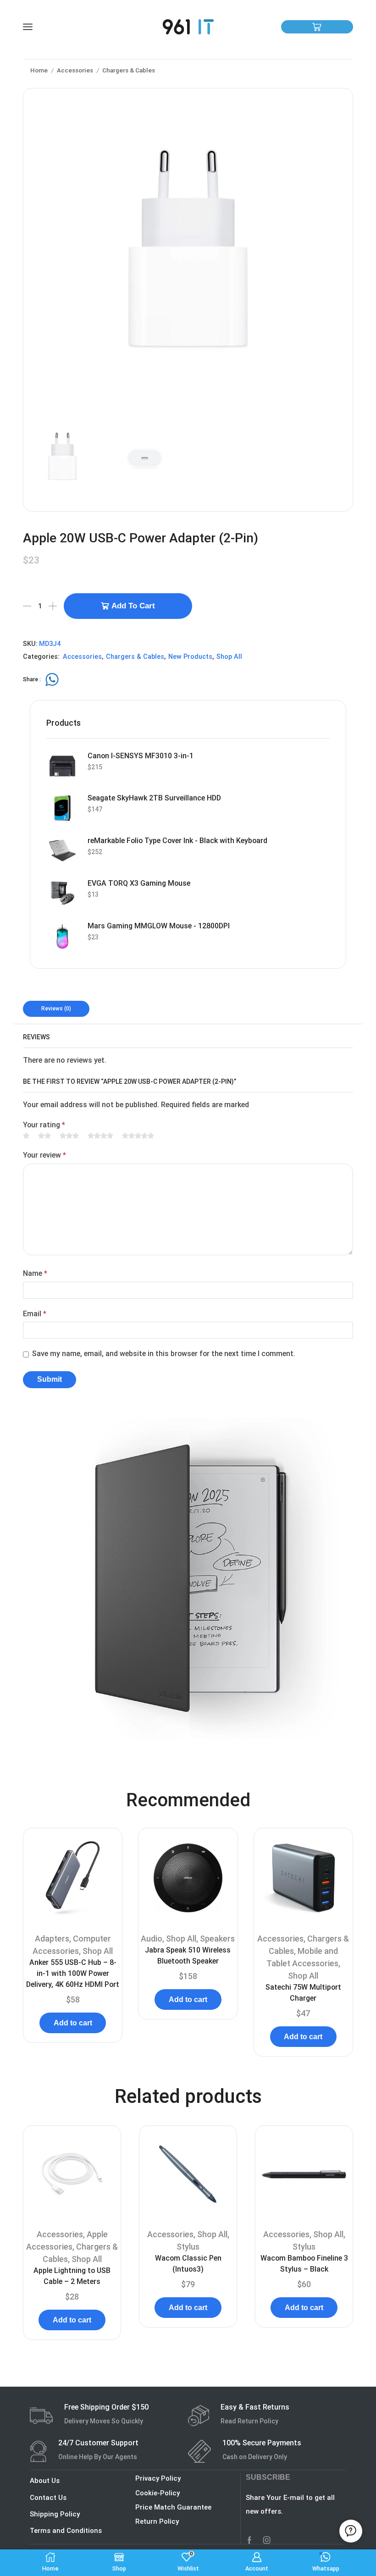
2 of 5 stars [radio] (44, 1136)
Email (35, 1314)
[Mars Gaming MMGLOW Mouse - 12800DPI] (62, 936)
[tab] (56, 1009)
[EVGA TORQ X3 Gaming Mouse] (62, 894)
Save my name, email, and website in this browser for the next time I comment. (164, 1354)
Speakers (217, 1939)
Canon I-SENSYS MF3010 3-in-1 (141, 756)
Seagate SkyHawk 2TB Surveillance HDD (154, 798)
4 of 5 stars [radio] (100, 1136)
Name (35, 1273)
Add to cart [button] (73, 2023)
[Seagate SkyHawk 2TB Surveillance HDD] (62, 808)
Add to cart (133, 606)
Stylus (188, 2247)
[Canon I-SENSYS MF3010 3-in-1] (62, 766)
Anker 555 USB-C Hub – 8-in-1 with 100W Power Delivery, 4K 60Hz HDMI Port (73, 1973)
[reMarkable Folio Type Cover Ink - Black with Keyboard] (62, 851)
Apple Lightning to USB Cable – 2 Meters (72, 2276)
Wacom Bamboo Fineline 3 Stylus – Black (304, 2264)
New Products (190, 657)
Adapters (52, 1939)
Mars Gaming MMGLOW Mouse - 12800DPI (159, 926)
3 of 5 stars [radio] (69, 1136)
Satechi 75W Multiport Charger (303, 1993)
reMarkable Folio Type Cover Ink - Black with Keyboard (177, 841)
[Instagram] (267, 2540)
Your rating (44, 1125)
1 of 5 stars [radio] (26, 1136)
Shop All (229, 657)
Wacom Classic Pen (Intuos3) (188, 2264)
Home (39, 70)
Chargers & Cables (129, 70)
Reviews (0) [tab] (56, 1009)
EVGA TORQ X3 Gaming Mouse (139, 883)
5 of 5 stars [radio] (138, 1136)
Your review (44, 1155)
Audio (152, 1939)
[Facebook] (249, 2540)
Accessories (75, 70)
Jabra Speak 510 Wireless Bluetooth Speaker (188, 1955)
